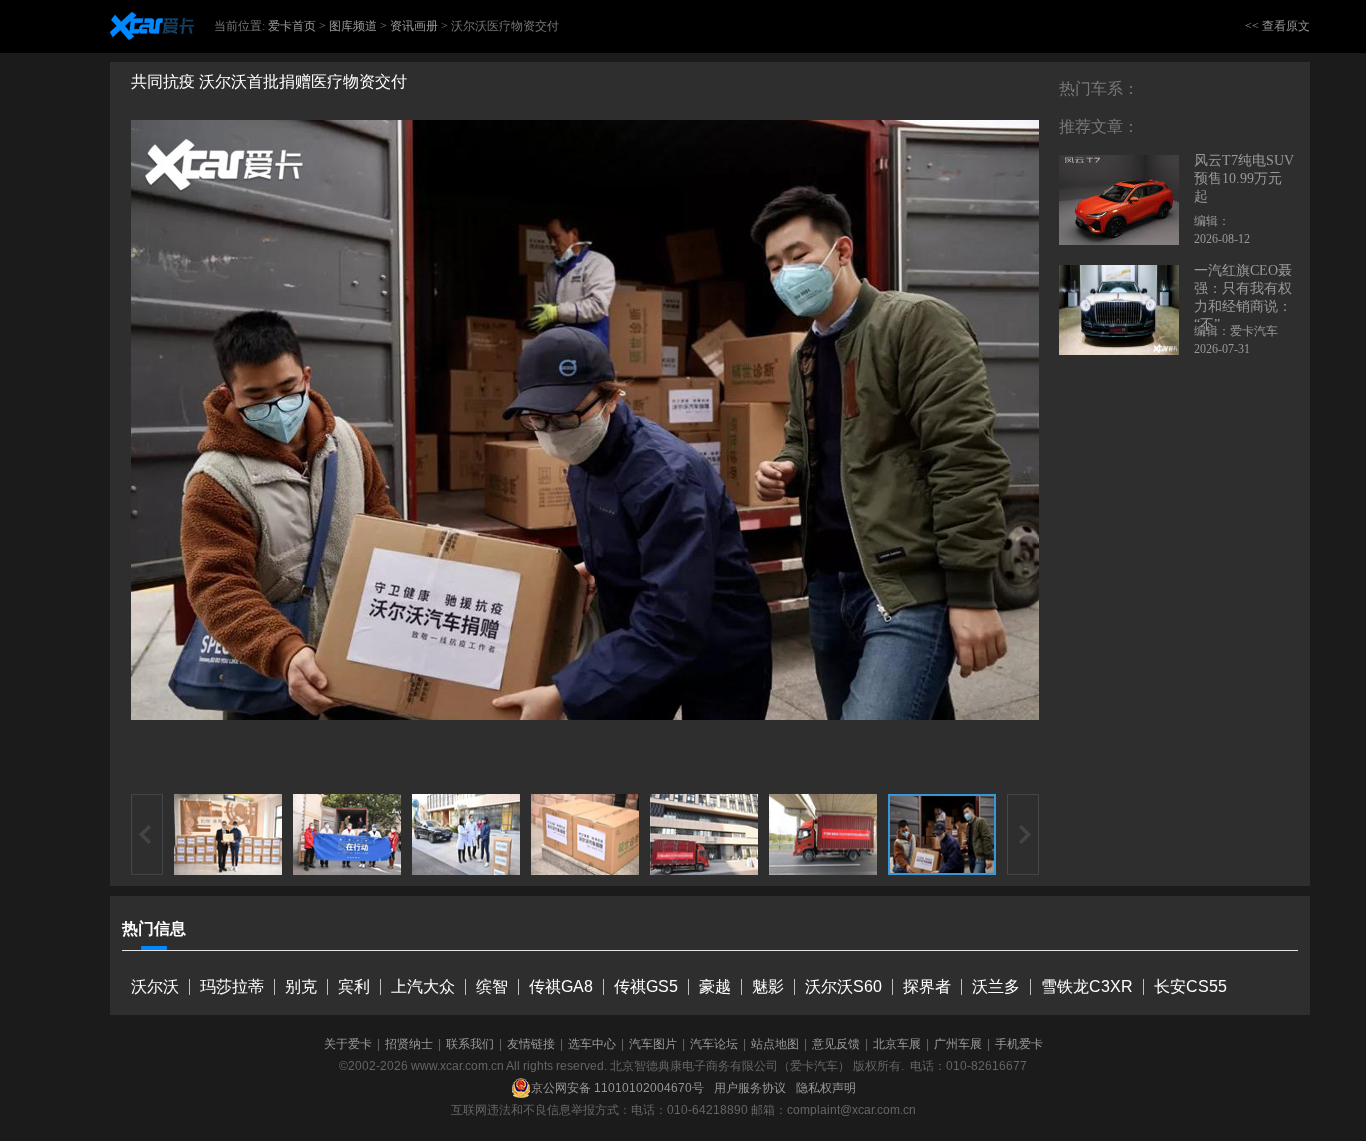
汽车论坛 (714, 1044)
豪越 (715, 986)
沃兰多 (996, 986)
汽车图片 (653, 1044)
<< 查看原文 (1277, 26)
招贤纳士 (409, 1044)
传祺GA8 (561, 986)
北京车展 (897, 1044)
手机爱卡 (1019, 1044)
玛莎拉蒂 (232, 986)
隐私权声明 (826, 1088)
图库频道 (353, 26)
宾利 (354, 986)
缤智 (492, 986)
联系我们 (470, 1044)
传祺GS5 (646, 986)
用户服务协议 (750, 1088)
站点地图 (775, 1044)
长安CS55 (1190, 986)
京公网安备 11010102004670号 (617, 1088)
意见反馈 (836, 1044)
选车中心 (592, 1044)
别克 (301, 986)
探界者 (927, 986)
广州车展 (958, 1044)
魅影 (768, 986)
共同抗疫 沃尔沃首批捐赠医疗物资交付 (269, 81)
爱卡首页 (292, 26)
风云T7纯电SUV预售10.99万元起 (1244, 178)
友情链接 (531, 1044)
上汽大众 (423, 986)
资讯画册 (414, 26)
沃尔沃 (155, 986)
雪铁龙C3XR (1087, 986)
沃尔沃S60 (843, 986)
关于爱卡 (348, 1044)
